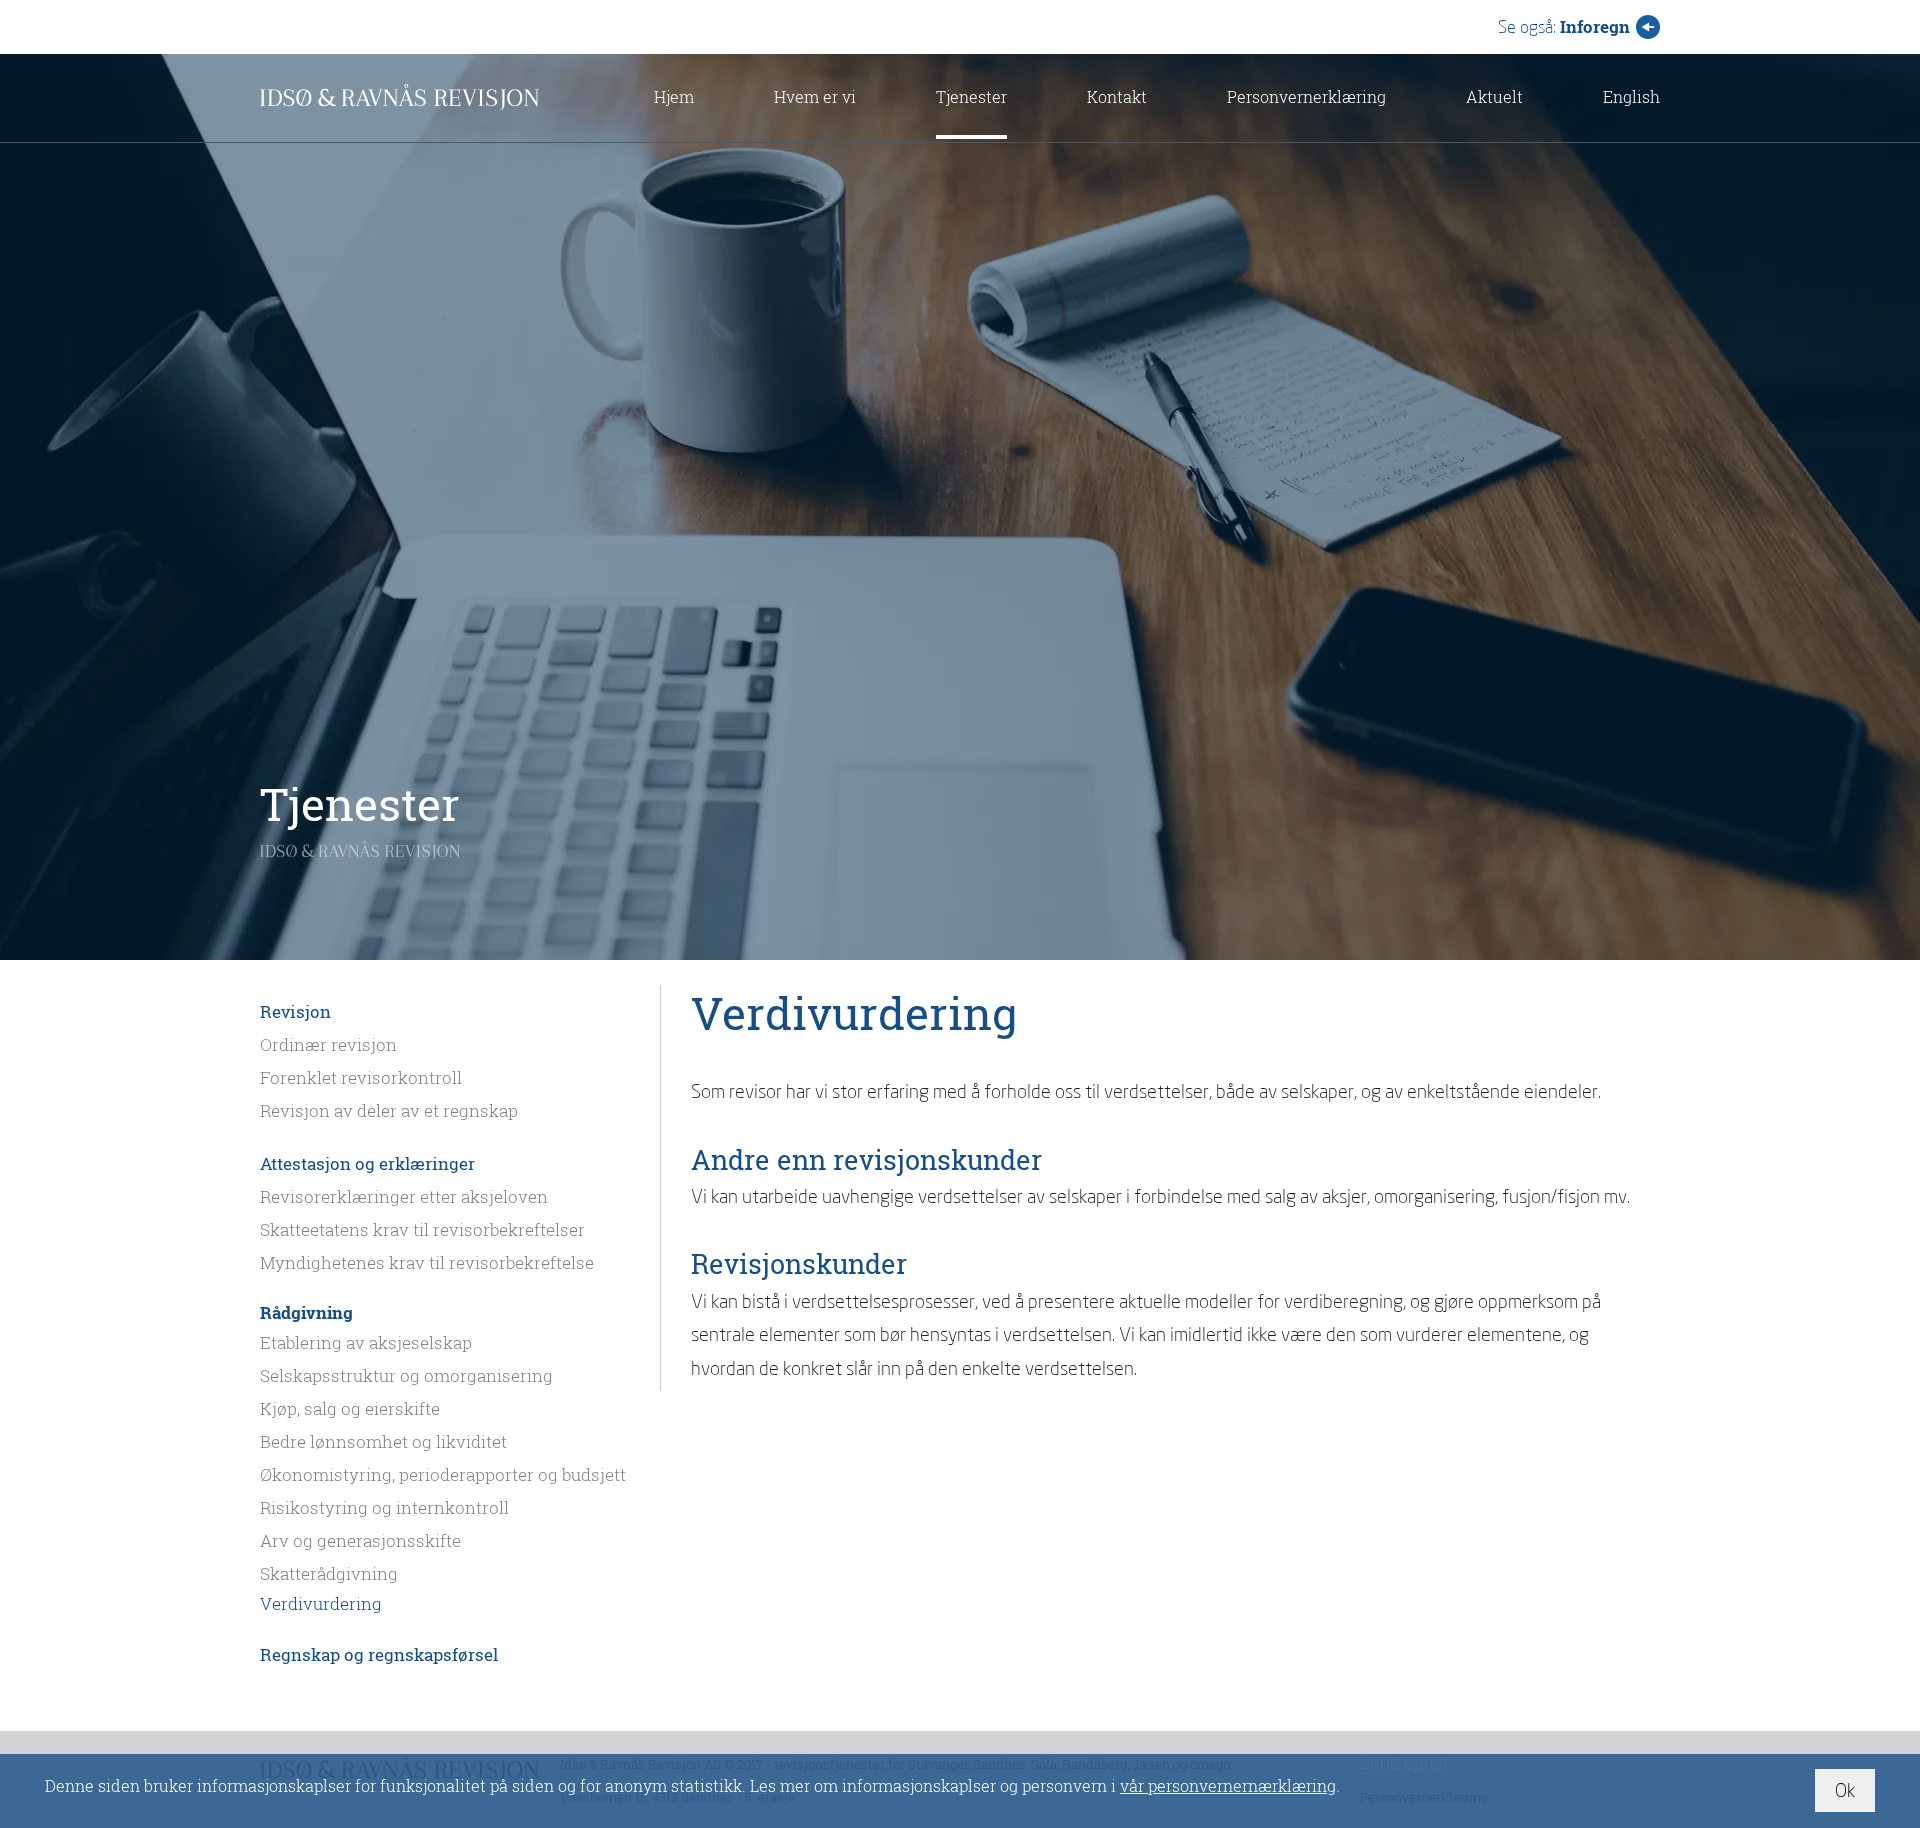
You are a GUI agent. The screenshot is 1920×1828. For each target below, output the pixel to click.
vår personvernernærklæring (1228, 1785)
